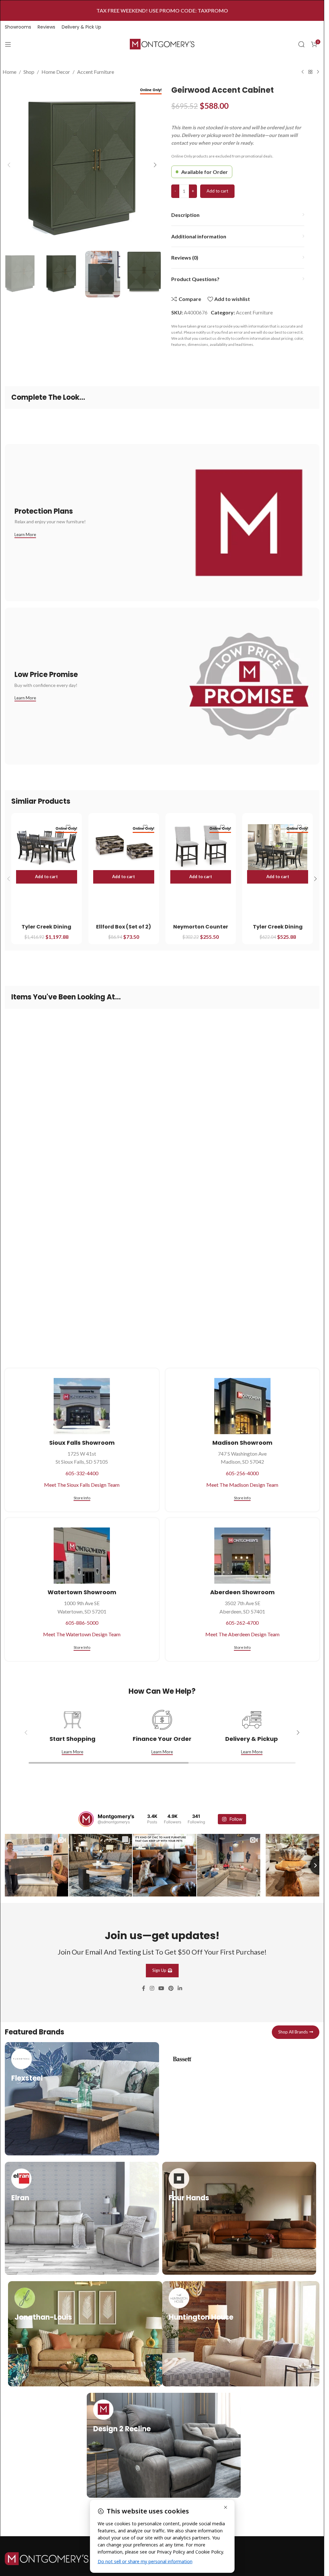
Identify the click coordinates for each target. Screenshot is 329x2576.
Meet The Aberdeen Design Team (242, 1634)
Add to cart (217, 191)
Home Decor (56, 72)
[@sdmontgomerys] (86, 1819)
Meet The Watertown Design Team (82, 1634)
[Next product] (318, 72)
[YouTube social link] (161, 1988)
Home (9, 72)
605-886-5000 (82, 1623)
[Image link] (47, 2557)
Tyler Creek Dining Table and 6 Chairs (46, 930)
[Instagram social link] (152, 1988)
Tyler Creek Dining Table (278, 930)
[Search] (301, 44)
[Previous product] (303, 72)
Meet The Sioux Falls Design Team (82, 1485)
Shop (29, 72)
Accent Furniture (96, 72)
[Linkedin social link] (180, 1988)
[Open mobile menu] (8, 44)
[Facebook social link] (144, 1988)
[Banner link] (162, 523)
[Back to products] (310, 72)
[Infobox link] (82, 2098)
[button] (9, 165)
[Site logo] (162, 43)
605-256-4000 (242, 1473)
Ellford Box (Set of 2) (124, 927)
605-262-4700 (242, 1623)
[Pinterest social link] (171, 1988)
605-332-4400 (82, 1473)
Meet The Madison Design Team (242, 1485)
